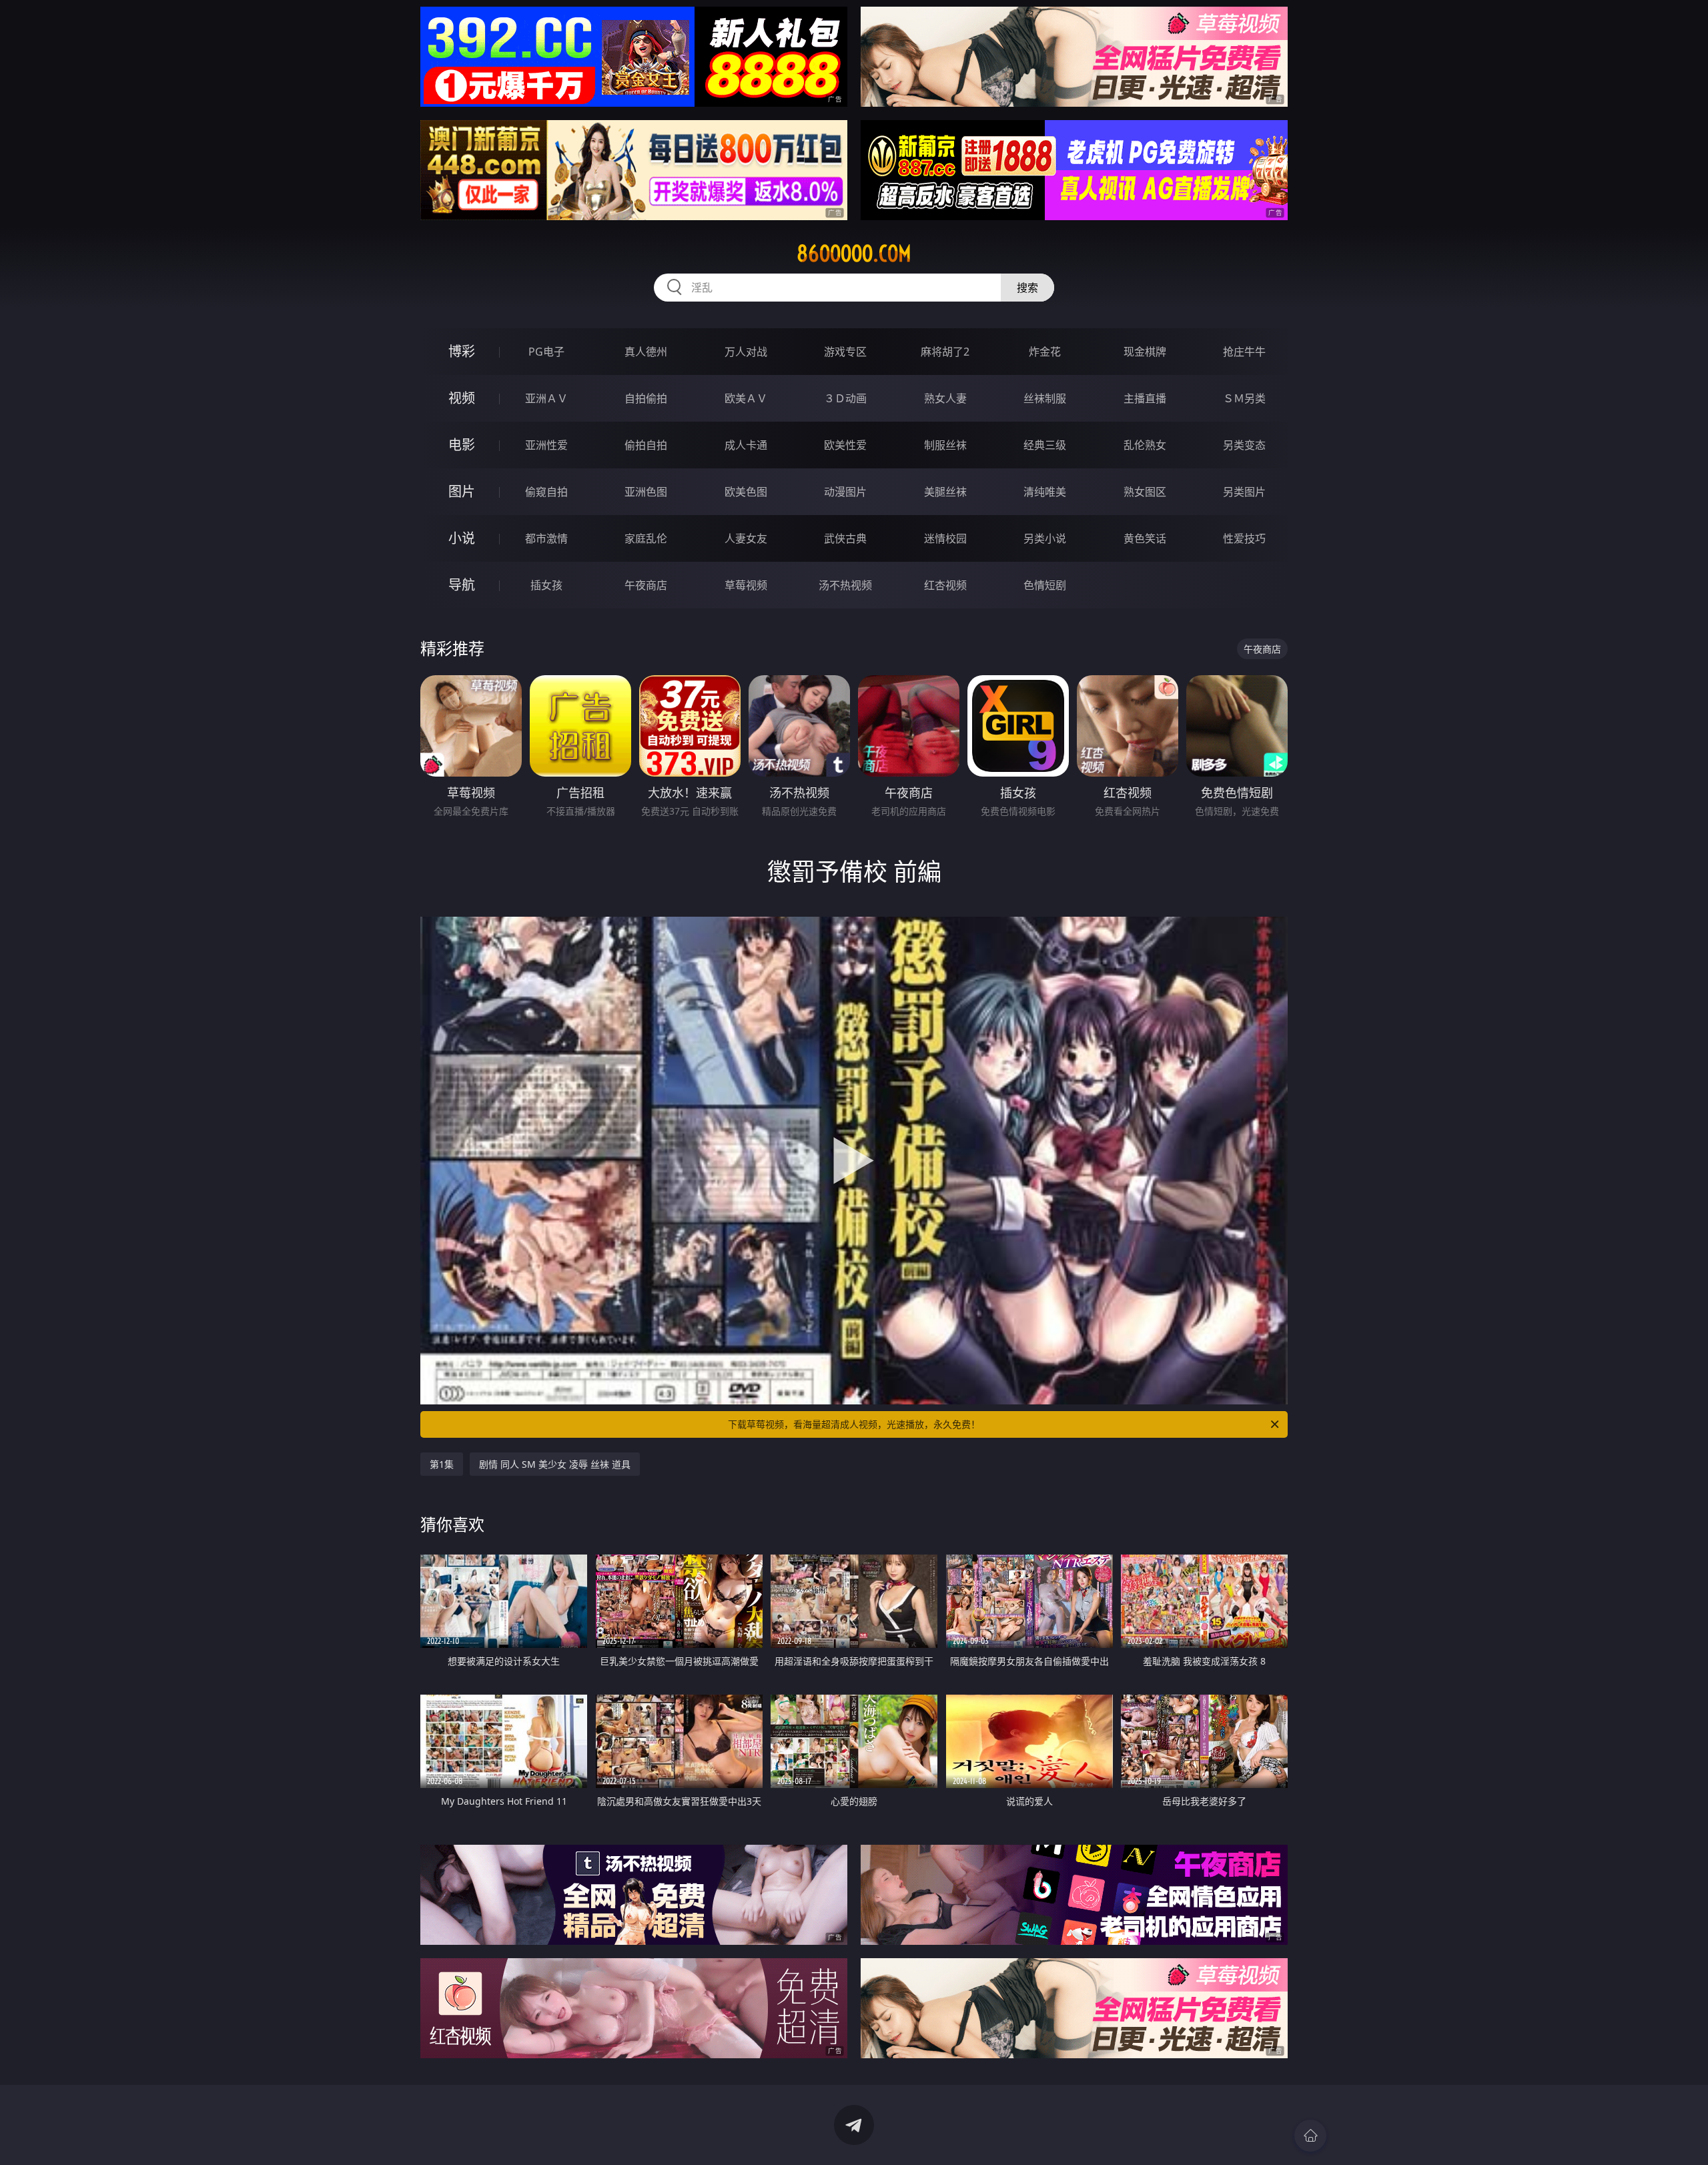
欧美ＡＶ (746, 398)
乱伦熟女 (1145, 445)
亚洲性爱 (546, 445)
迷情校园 (945, 538)
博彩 (462, 351)
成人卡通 (746, 445)
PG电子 (546, 352)
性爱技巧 (1244, 538)
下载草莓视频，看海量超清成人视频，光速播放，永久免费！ (854, 1424)
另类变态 (1244, 445)
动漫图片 (845, 492)
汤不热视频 (845, 585)
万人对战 (746, 352)
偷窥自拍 (546, 492)
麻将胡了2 (945, 352)
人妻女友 (746, 538)
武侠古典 (845, 538)
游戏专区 (845, 352)
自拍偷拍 (646, 398)
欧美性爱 (845, 445)
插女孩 (546, 585)
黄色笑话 (1145, 538)
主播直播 (1145, 398)
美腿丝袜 (945, 492)
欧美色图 (746, 492)
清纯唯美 (1045, 492)
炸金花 (1045, 352)
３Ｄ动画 (845, 398)
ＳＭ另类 (1244, 398)
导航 (462, 585)
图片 (462, 491)
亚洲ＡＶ (546, 398)
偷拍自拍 (646, 445)
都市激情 (546, 538)
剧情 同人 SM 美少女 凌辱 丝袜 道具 (555, 1464)
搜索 (1027, 288)
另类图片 (1244, 492)
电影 (462, 445)
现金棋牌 (1145, 352)
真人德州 (646, 352)
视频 (462, 398)
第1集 (442, 1464)
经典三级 (1045, 445)
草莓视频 (746, 585)
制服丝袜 (945, 445)
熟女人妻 (945, 398)
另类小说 (1045, 538)
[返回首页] (1310, 2136)
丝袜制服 (1045, 398)
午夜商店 (646, 585)
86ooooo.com (854, 254)
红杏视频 (945, 585)
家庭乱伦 (646, 538)
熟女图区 (1145, 492)
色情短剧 (1045, 585)
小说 (462, 538)
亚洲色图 (646, 492)
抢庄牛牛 (1244, 352)
